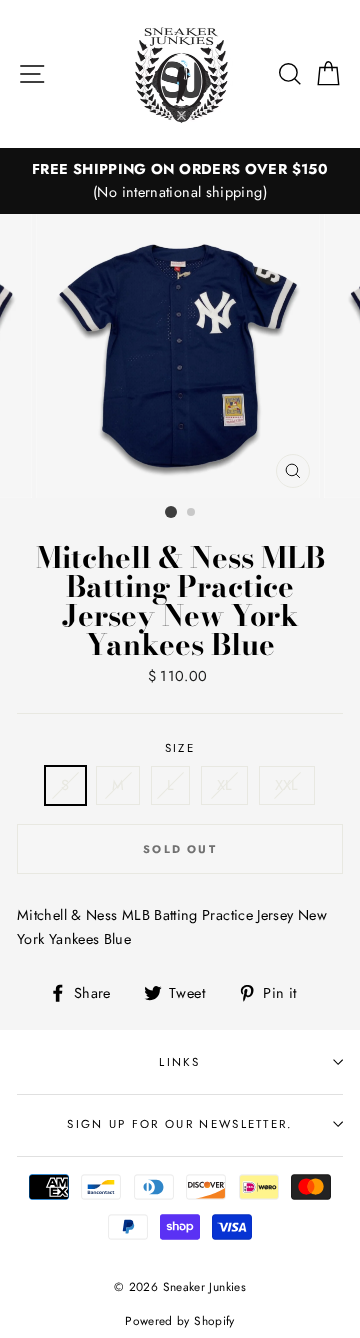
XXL (287, 785)
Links (180, 1062)
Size (180, 748)
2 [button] (192, 513)
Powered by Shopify (180, 1320)
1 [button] (171, 512)
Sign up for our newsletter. (179, 1124)
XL (225, 785)
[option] (180, 181)
